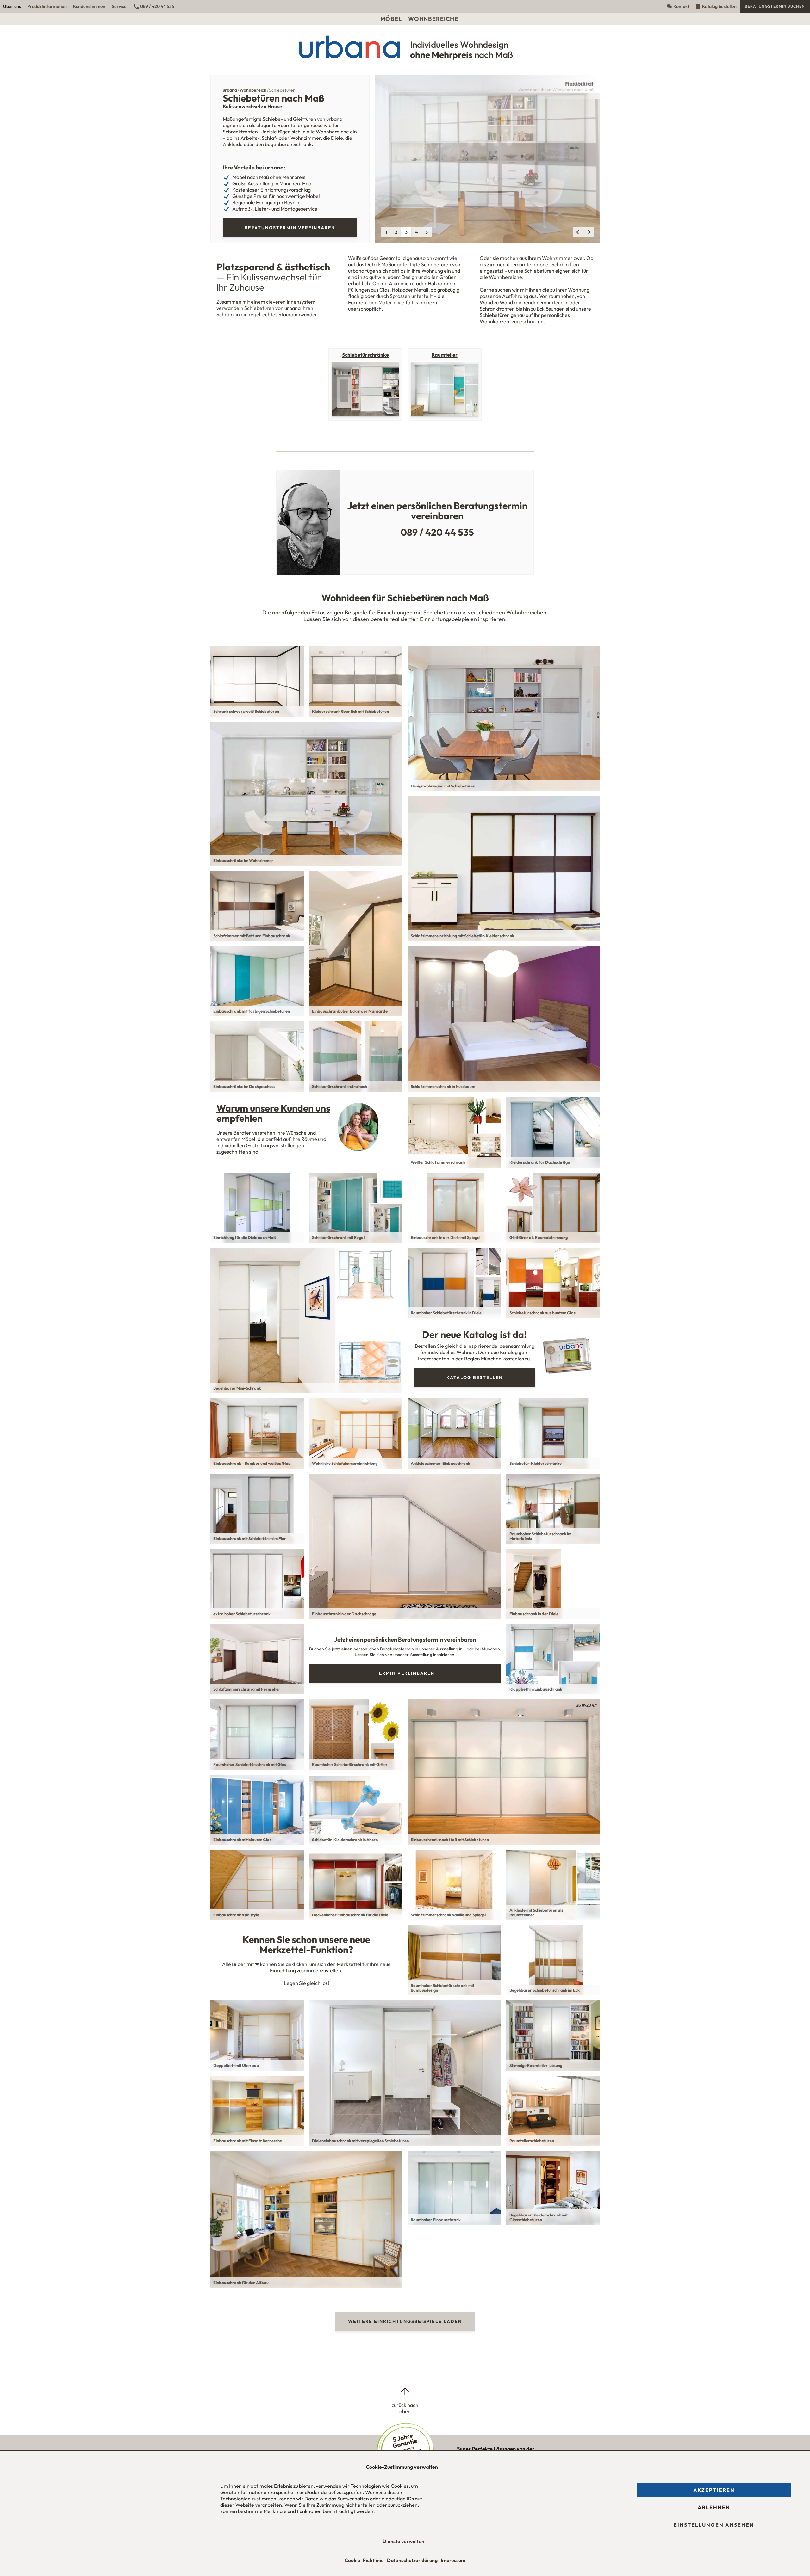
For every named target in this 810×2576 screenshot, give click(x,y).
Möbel (391, 19)
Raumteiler (445, 355)
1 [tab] (386, 232)
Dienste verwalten (403, 2541)
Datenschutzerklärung (412, 2560)
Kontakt (681, 6)
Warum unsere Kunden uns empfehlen (273, 1113)
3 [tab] (406, 232)
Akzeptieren (714, 2490)
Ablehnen (714, 2507)
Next (589, 232)
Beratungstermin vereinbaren (290, 228)
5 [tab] (427, 232)
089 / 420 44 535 (157, 6)
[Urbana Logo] (405, 6)
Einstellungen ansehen (714, 2525)
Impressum (453, 2560)
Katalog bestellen (719, 6)
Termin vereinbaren (405, 1673)
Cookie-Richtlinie (364, 2560)
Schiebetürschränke (365, 355)
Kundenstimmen (89, 6)
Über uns (12, 6)
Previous (578, 232)
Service (119, 6)
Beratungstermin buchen (775, 6)
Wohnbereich (253, 90)
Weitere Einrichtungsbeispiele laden (405, 2321)
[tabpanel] (487, 159)
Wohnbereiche (433, 19)
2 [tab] (396, 232)
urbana (230, 90)
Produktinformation (47, 6)
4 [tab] (417, 232)
